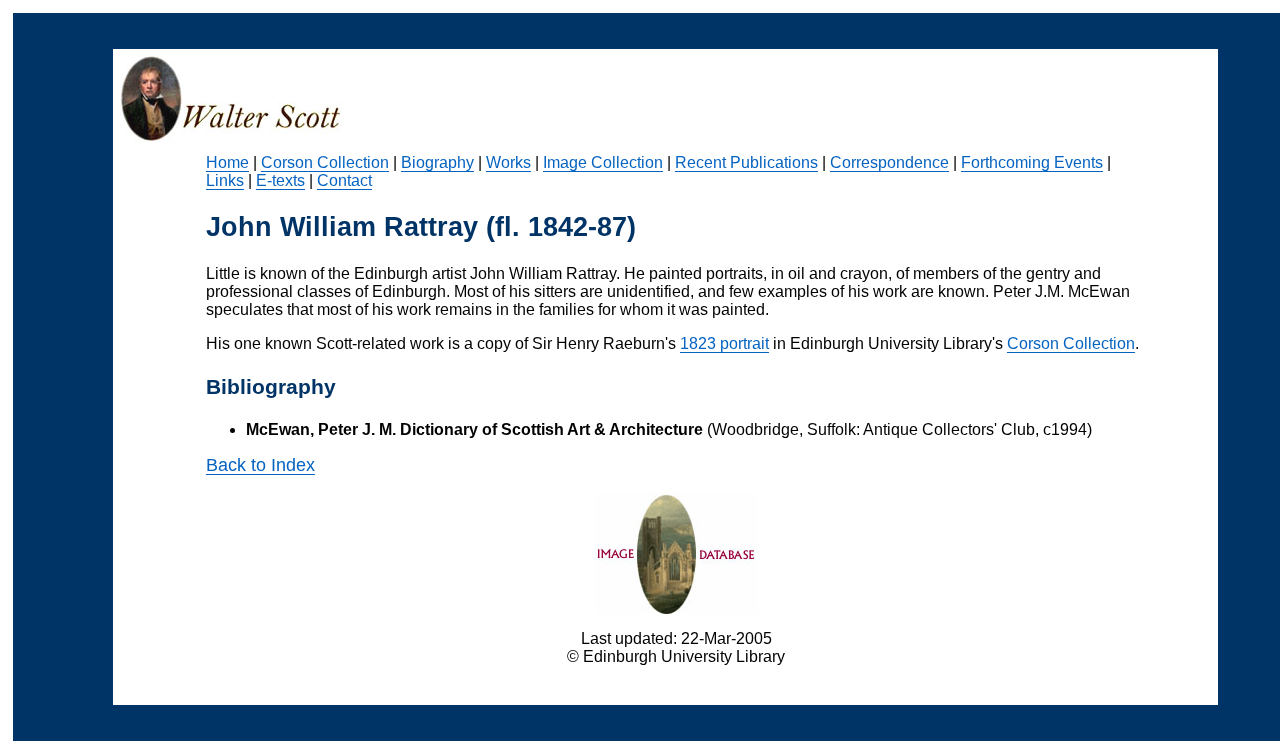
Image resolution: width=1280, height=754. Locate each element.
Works (508, 162)
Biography (437, 162)
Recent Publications (746, 162)
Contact (344, 180)
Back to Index (260, 465)
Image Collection (603, 162)
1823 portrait (724, 343)
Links (225, 180)
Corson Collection (325, 162)
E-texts (280, 180)
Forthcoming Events (1032, 162)
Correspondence (889, 162)
